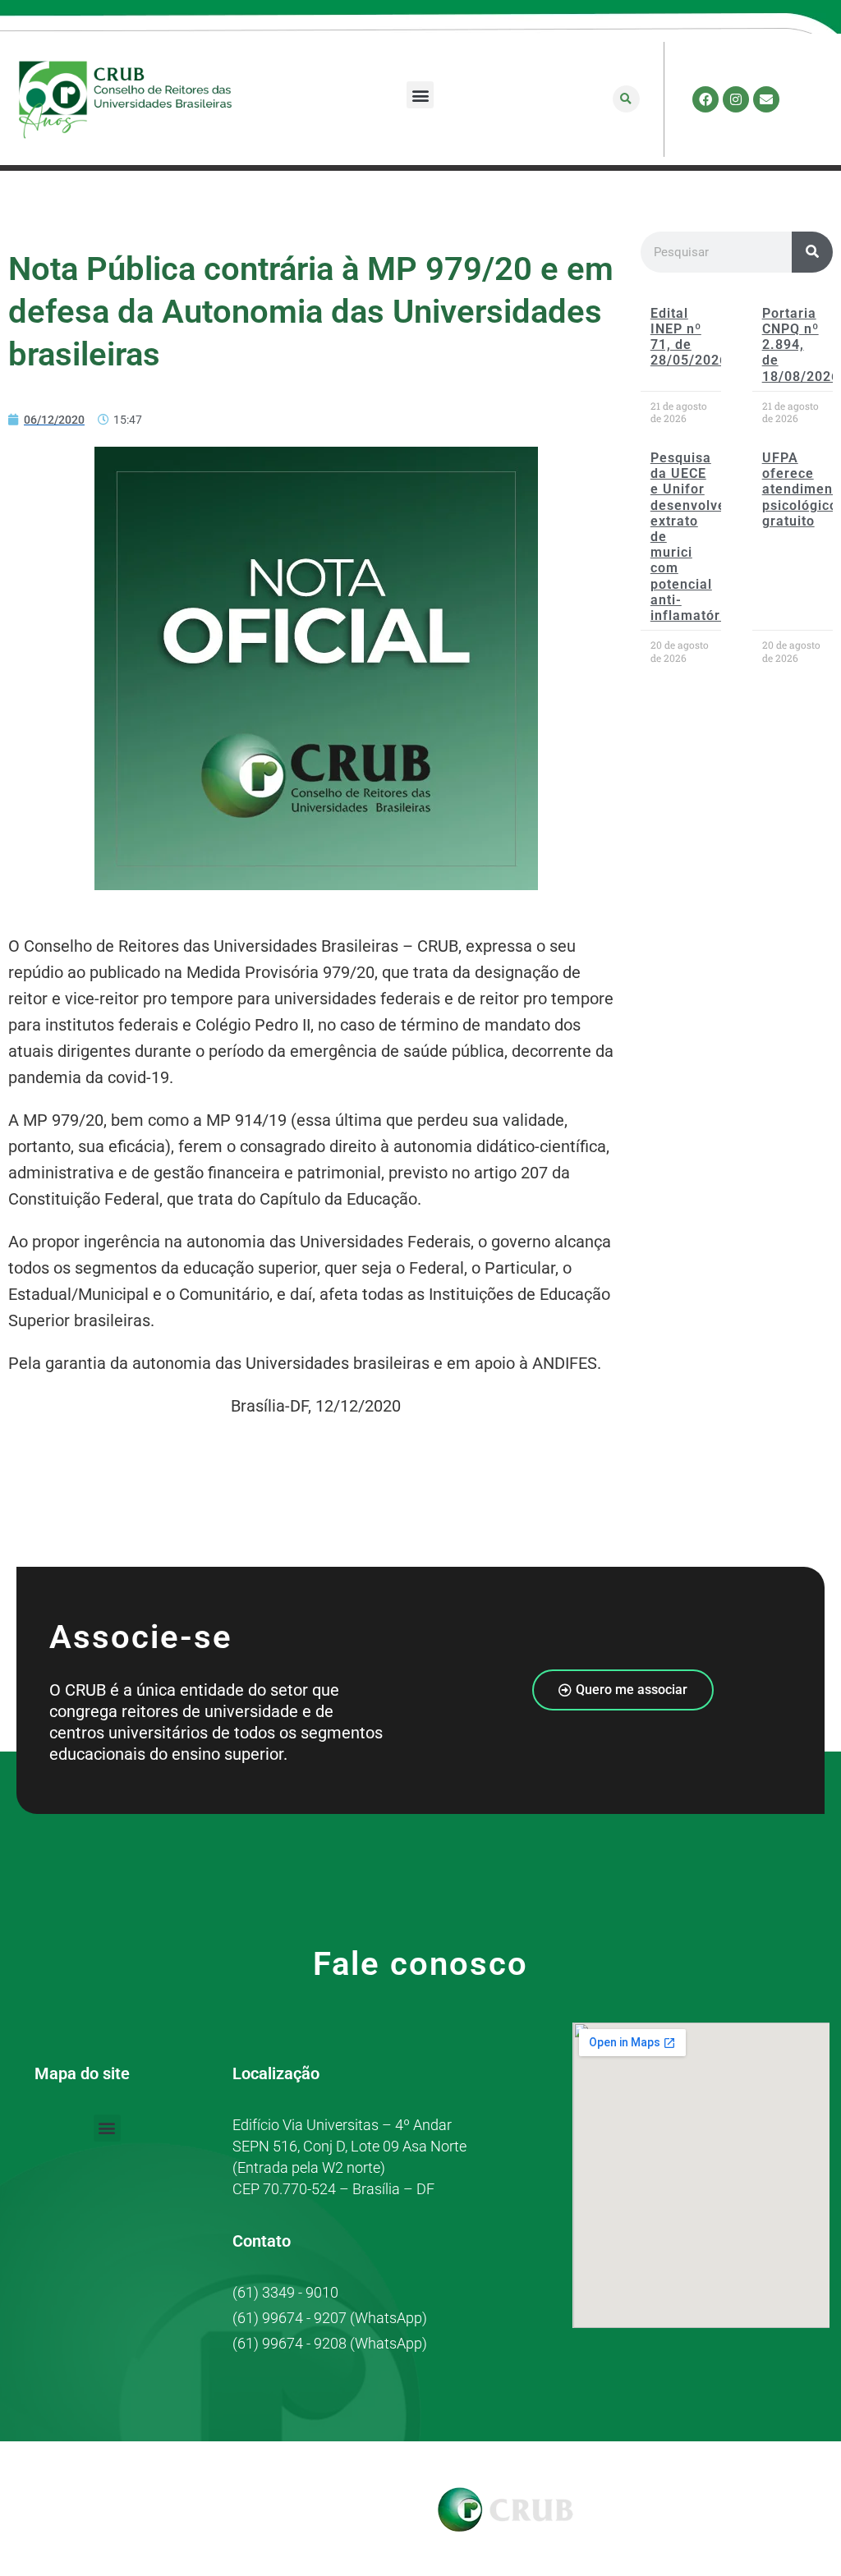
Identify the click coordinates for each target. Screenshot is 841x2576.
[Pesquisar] (812, 252)
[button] (420, 95)
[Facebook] (705, 99)
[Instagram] (736, 99)
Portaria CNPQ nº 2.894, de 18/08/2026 (801, 345)
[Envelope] (766, 99)
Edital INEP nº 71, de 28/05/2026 (689, 337)
